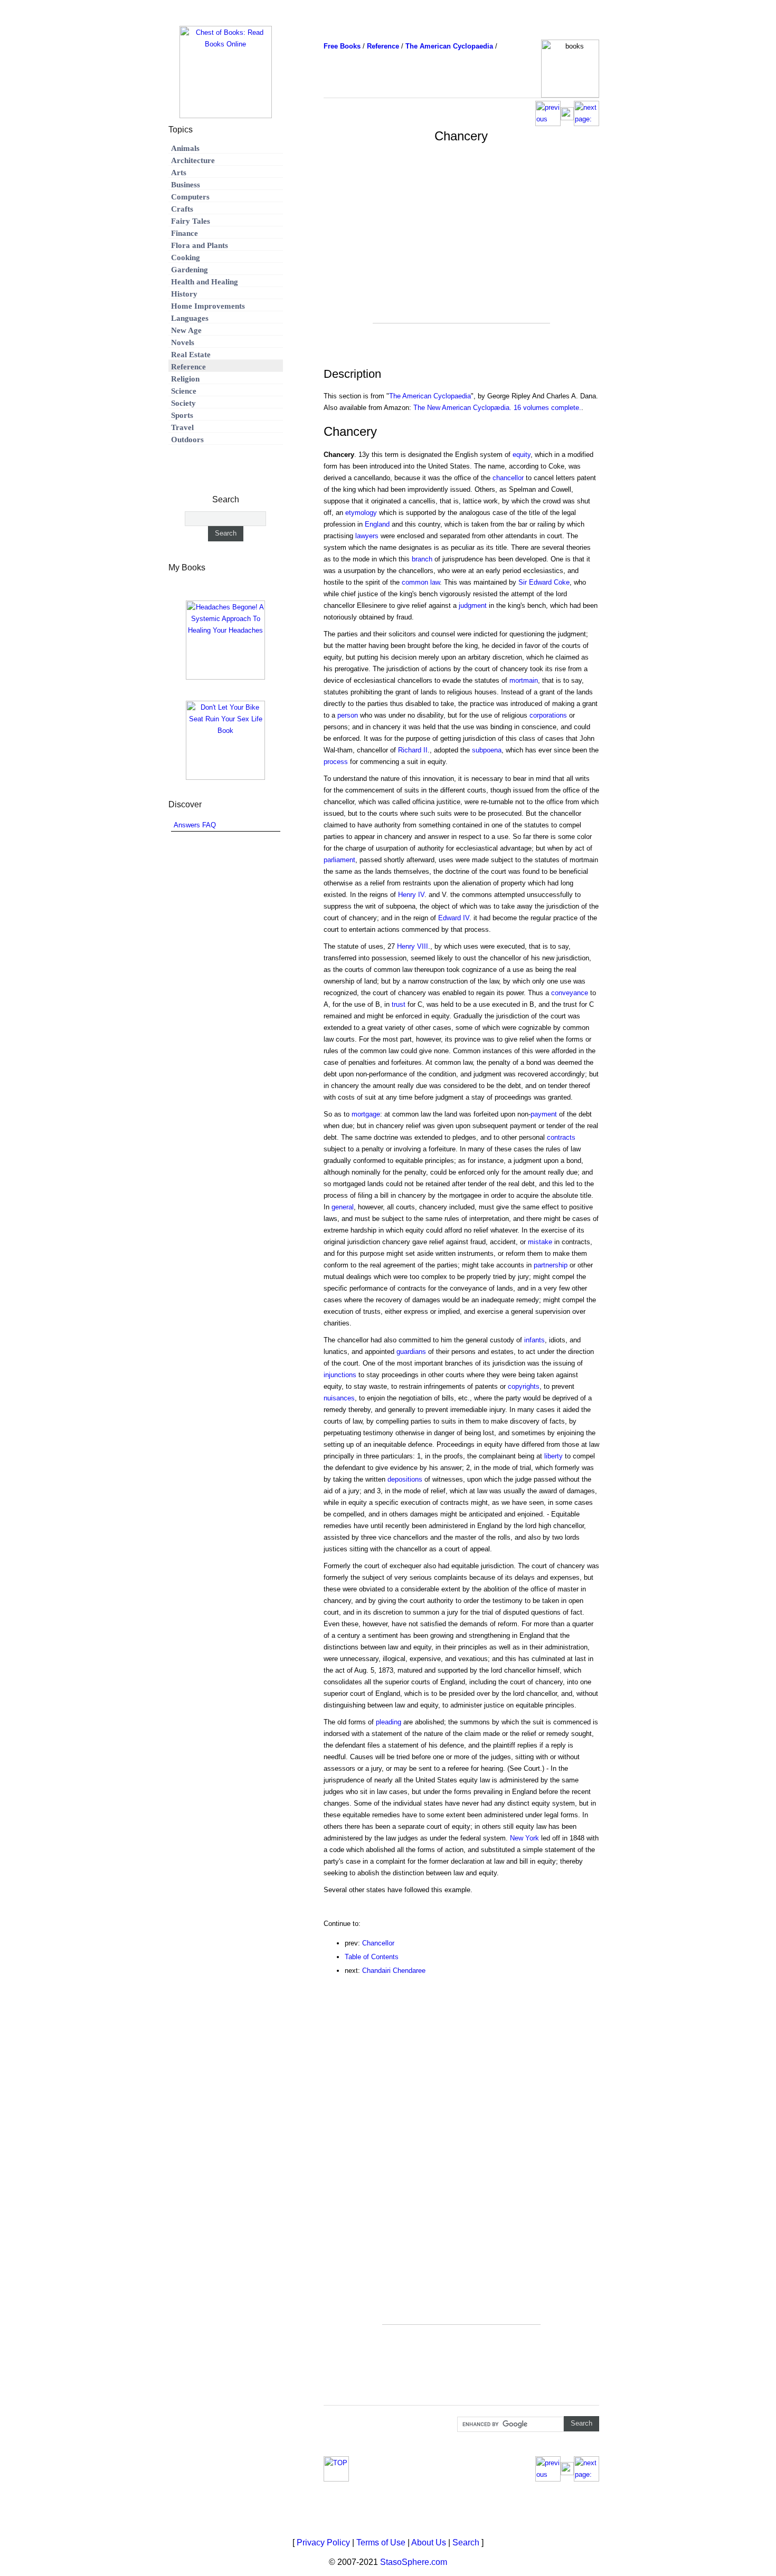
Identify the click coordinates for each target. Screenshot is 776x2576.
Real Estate (191, 355)
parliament (339, 860)
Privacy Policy (323, 2542)
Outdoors (187, 440)
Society (183, 403)
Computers (190, 197)
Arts (179, 173)
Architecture (193, 160)
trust (399, 1004)
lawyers (367, 536)
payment (544, 1114)
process (336, 762)
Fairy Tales (191, 221)
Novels (183, 342)
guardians (411, 1352)
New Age (186, 330)
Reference (188, 367)
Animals (185, 148)
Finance (184, 233)
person (348, 715)
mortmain (524, 680)
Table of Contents (372, 1957)
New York (524, 1838)
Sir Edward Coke (544, 582)
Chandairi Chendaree (394, 1971)
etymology (361, 513)
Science (184, 391)
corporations (548, 715)
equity (522, 455)
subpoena (487, 750)
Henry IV (411, 895)
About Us (429, 2542)
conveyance (570, 993)
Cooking (186, 257)
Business (186, 185)
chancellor (508, 478)
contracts (561, 1137)
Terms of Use (381, 2542)
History (184, 294)
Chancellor (378, 1943)
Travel (182, 427)
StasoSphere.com (414, 2562)
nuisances (339, 1398)
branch (422, 559)
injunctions (340, 1375)
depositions (405, 1479)
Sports (182, 415)
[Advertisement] (461, 249)
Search (466, 2542)
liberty (553, 1456)
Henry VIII (413, 946)
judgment (473, 605)
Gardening (190, 270)
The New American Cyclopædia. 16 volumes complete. (497, 408)
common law (421, 582)
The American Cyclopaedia (430, 396)
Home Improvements (208, 306)
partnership (551, 1265)
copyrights (524, 1386)
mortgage (366, 1114)
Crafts (182, 209)
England (377, 524)
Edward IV (454, 918)
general (343, 1207)
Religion (185, 379)
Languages (190, 318)
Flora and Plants (200, 245)
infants (534, 1340)
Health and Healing (205, 282)
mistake (540, 1242)
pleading (389, 1722)
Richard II (413, 750)
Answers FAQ (195, 825)
